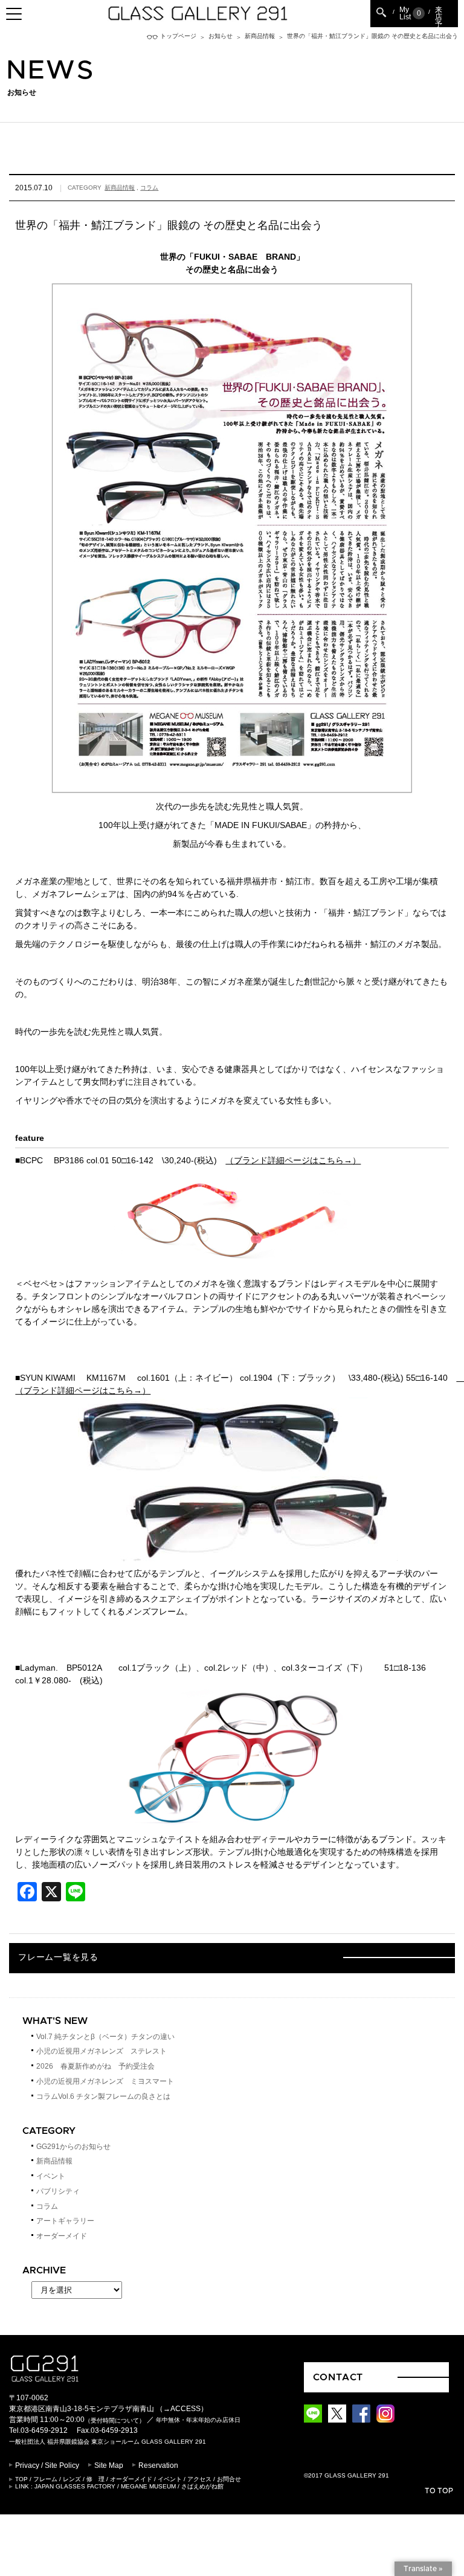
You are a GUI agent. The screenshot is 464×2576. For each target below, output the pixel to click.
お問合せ (229, 2479)
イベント (51, 2176)
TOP (21, 2479)
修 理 (95, 2479)
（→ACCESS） (182, 2409)
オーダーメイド (62, 2236)
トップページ (178, 36)
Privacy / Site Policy (47, 2465)
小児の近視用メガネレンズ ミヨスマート (105, 2081)
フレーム (45, 2479)
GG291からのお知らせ (73, 2147)
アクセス (199, 2479)
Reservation (158, 2465)
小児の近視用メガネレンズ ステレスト (101, 2051)
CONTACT (338, 2377)
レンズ (72, 2479)
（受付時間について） (115, 2420)
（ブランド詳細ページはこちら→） (293, 1160)
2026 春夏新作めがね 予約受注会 (95, 2066)
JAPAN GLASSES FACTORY (75, 2486)
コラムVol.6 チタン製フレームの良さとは (103, 2096)
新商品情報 (260, 36)
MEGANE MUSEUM (148, 2486)
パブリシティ (58, 2191)
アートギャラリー (65, 2221)
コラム (149, 188)
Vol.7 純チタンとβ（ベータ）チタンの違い (105, 2037)
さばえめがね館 (202, 2486)
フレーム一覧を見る (58, 1958)
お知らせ (221, 36)
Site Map (109, 2465)
